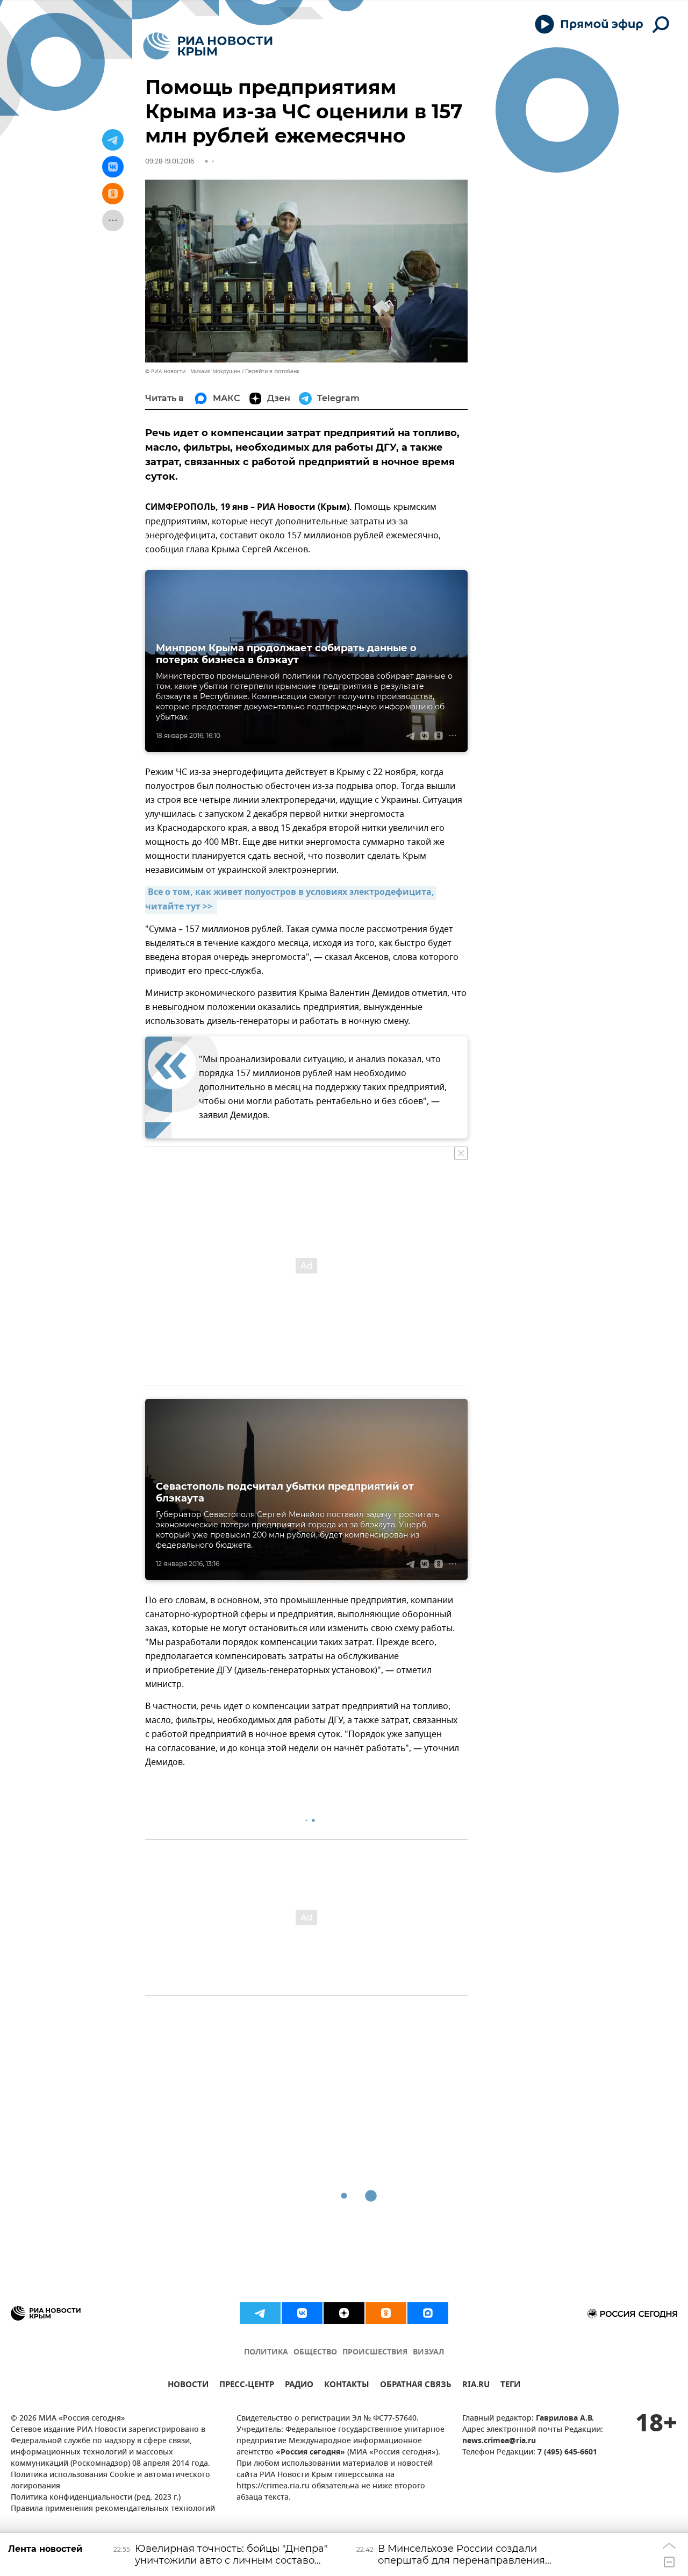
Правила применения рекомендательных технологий (113, 2509)
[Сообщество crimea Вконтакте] (302, 2313)
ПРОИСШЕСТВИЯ (375, 2353)
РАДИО (299, 2386)
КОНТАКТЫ (347, 2386)
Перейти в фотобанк (272, 371)
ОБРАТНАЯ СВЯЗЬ (416, 2386)
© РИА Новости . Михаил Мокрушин (193, 371)
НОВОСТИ (188, 2386)
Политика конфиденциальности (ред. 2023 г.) (96, 2498)
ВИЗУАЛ (428, 2353)
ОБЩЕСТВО (315, 2353)
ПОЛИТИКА (266, 2353)
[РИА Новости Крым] (208, 46)
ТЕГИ (510, 2386)
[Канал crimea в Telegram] (260, 2313)
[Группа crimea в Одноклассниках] (386, 2313)
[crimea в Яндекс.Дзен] (344, 2313)
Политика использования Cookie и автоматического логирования (110, 2481)
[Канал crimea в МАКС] (428, 2313)
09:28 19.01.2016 (170, 161)
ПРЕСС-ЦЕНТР (247, 2386)
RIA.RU (476, 2386)
